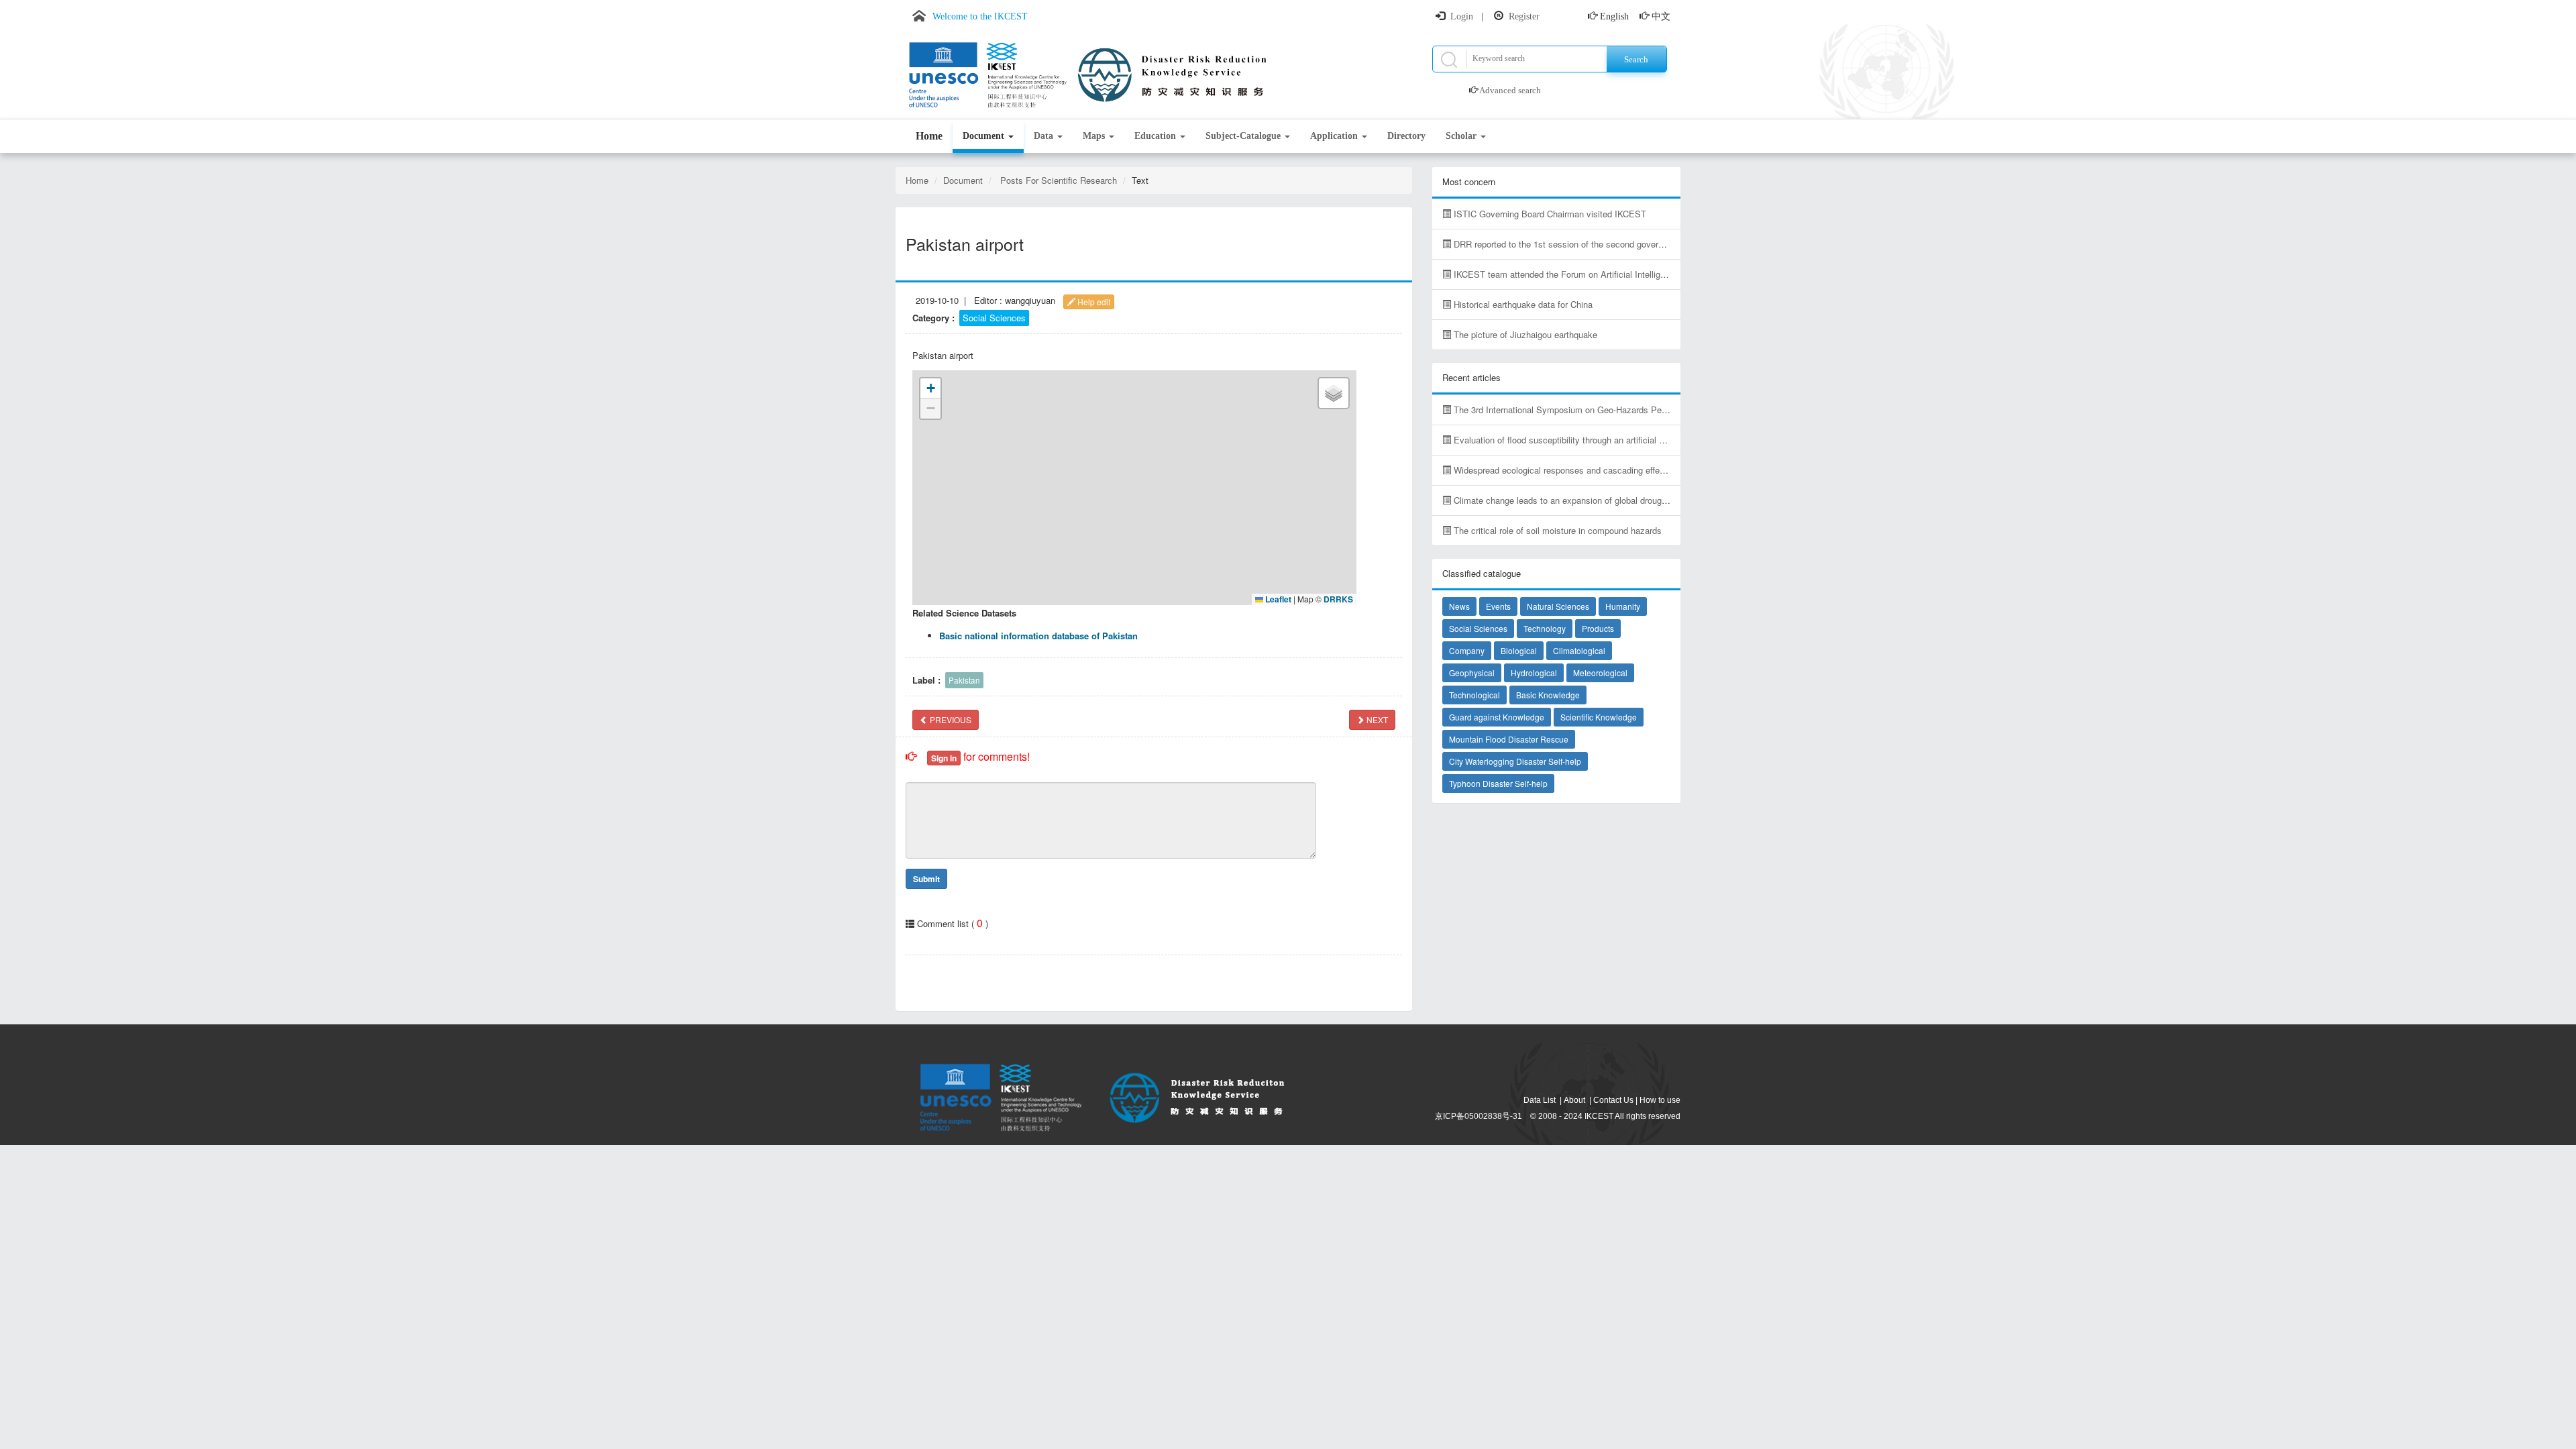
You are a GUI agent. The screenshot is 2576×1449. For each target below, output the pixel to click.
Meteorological (1600, 673)
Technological (1474, 695)
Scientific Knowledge (1599, 717)
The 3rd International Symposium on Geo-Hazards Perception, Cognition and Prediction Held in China (1649, 410)
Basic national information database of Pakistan (1038, 636)
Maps (1095, 136)
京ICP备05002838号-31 (1479, 1116)
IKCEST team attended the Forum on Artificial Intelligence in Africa (1582, 274)
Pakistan (964, 680)
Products (1598, 628)
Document (985, 136)
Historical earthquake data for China (1522, 304)
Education (1157, 136)
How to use (1660, 1100)
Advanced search (1510, 90)
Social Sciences (994, 318)
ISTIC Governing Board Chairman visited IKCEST (1549, 214)
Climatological (1579, 650)
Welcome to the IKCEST (980, 16)
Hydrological (1534, 673)
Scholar (1462, 136)
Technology (1545, 628)
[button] (930, 388)
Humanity (1623, 606)
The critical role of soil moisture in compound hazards (1556, 530)
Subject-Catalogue (1244, 136)
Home (929, 136)
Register (1524, 16)
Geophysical (1472, 673)
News (1459, 606)
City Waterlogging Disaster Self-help (1515, 761)
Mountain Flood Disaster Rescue (1509, 739)
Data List (1540, 1100)
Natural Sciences (1558, 606)
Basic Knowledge (1548, 695)
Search (1636, 59)
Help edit (1093, 302)
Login (1462, 16)
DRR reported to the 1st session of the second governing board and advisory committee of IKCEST (1645, 244)
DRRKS (1338, 599)
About (1574, 1100)
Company (1467, 650)
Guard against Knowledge (1497, 717)
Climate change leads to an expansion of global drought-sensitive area (1589, 500)
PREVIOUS (950, 719)
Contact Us (1613, 1100)
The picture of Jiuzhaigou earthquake (1524, 334)
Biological (1519, 650)
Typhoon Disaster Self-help (1498, 783)
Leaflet (1277, 599)
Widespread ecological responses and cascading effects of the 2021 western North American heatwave (1652, 470)
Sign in (944, 758)
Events (1498, 606)
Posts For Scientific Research (1059, 180)
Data (1045, 136)
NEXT (1376, 719)
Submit (926, 879)
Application (1335, 136)
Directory (1406, 136)
